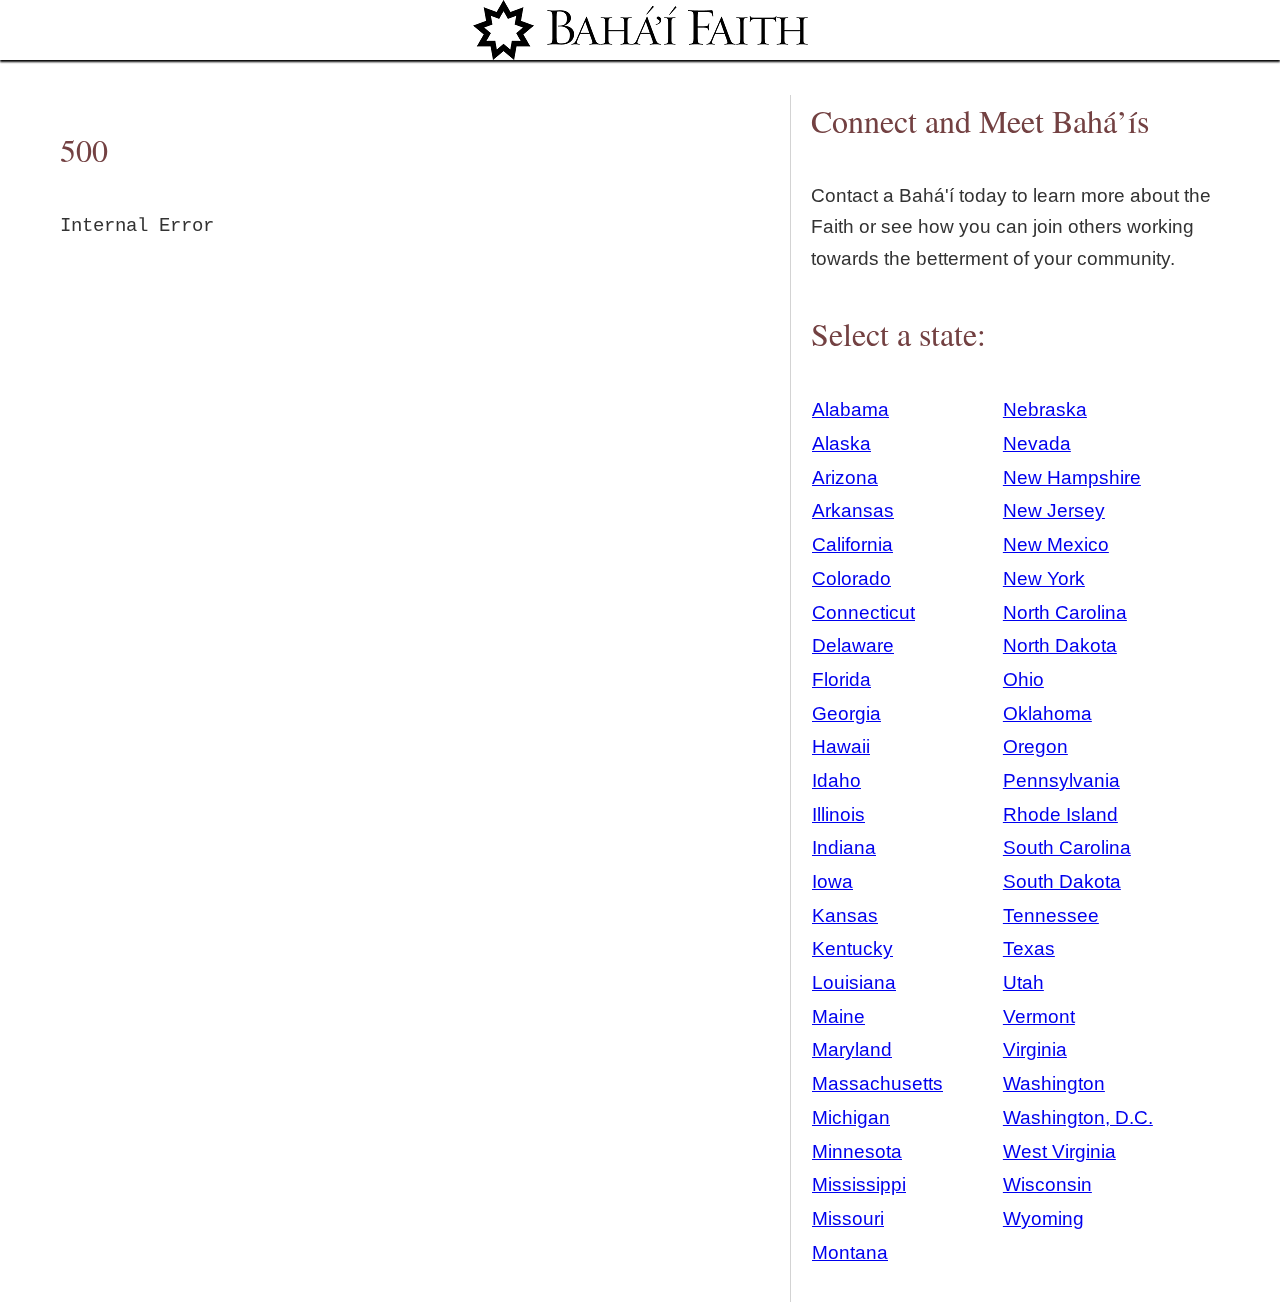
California (852, 544)
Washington (1054, 1083)
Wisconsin (1047, 1184)
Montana (850, 1252)
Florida (841, 679)
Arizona (845, 477)
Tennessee (1051, 915)
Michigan (851, 1117)
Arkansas (853, 510)
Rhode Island (1060, 814)
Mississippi (859, 1184)
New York (1044, 578)
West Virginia (1059, 1151)
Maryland (852, 1049)
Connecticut (863, 612)
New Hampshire (1072, 477)
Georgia (846, 713)
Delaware (853, 645)
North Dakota (1060, 645)
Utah (1023, 982)
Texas (1029, 948)
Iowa (832, 881)
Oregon (1035, 746)
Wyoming (1043, 1218)
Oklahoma (1047, 713)
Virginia (1035, 1049)
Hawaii (841, 746)
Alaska (841, 443)
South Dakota (1062, 881)
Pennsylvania (1061, 780)
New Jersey (1054, 510)
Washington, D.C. (1078, 1117)
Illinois (838, 814)
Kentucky (852, 948)
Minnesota (857, 1151)
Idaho (836, 780)
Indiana (844, 847)
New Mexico (1056, 544)
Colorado (851, 578)
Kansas (845, 915)
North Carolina (1065, 612)
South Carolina (1067, 847)
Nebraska (1045, 409)
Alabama (850, 409)
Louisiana (854, 982)
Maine (838, 1016)
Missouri (848, 1218)
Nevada (1037, 443)
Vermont (1039, 1016)
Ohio (1023, 679)
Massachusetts (877, 1083)
